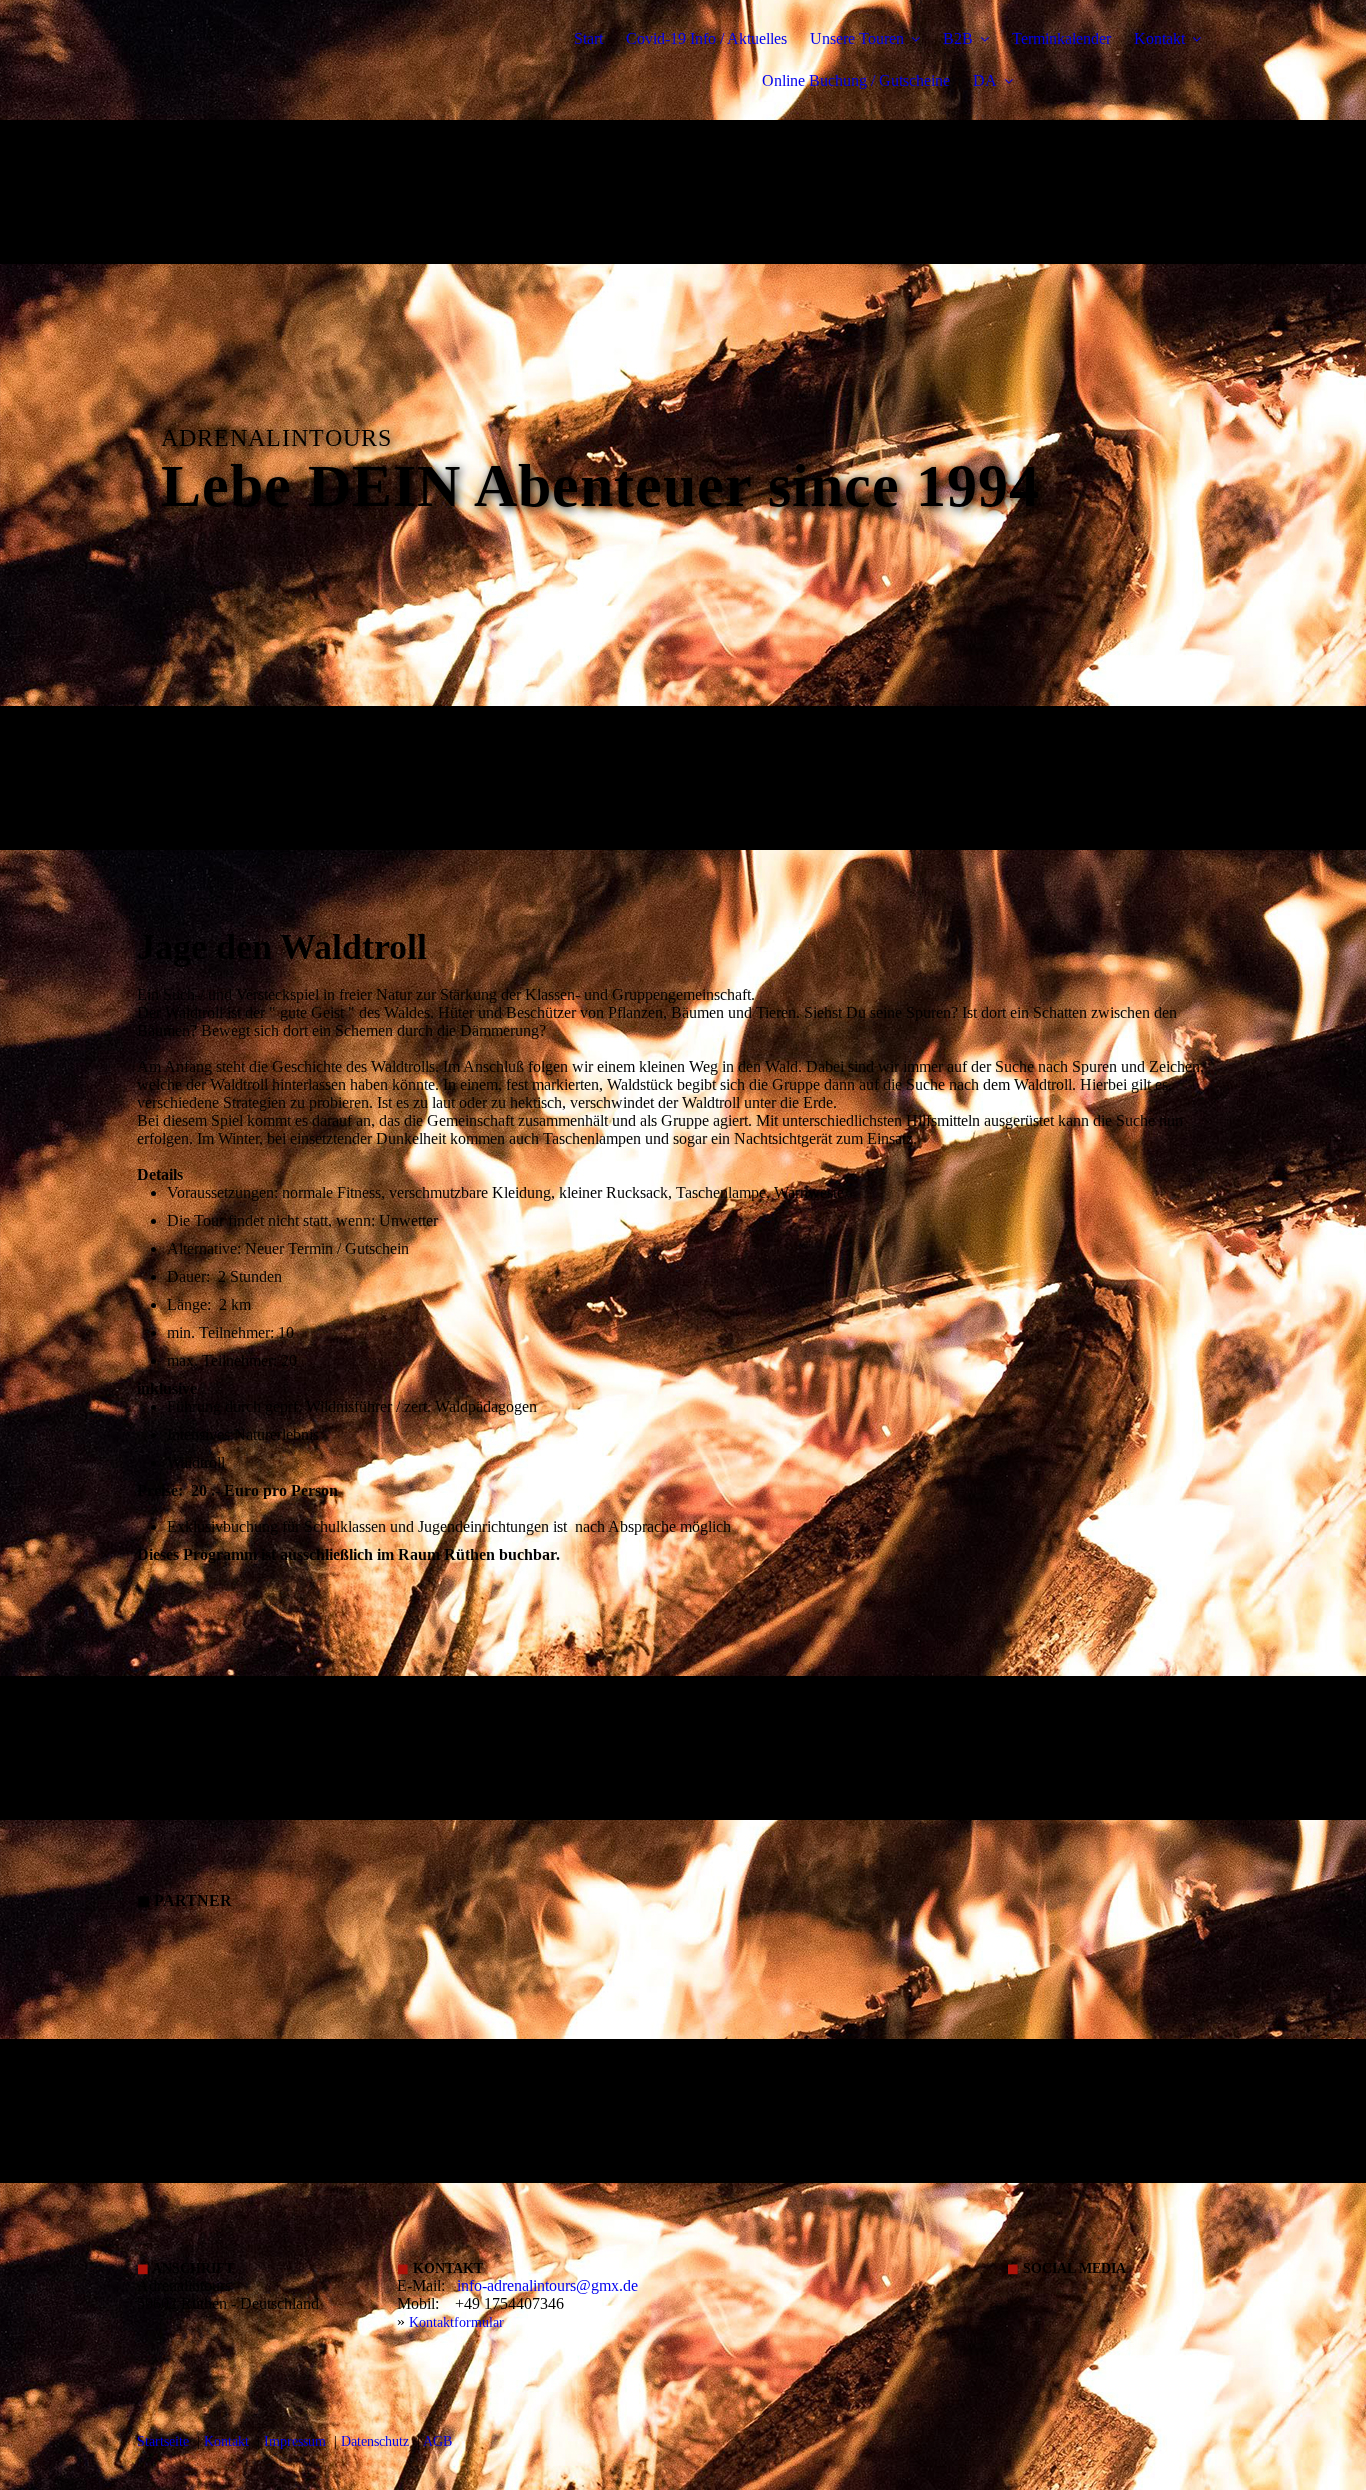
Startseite (163, 2441)
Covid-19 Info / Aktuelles (706, 38)
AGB (437, 2441)
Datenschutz (375, 2441)
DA (985, 80)
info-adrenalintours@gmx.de (547, 2285)
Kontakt (1159, 38)
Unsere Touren (857, 38)
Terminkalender (1061, 38)
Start (588, 38)
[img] (312, 70)
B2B (958, 38)
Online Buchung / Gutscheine (856, 80)
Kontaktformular (456, 2322)
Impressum (295, 2441)
